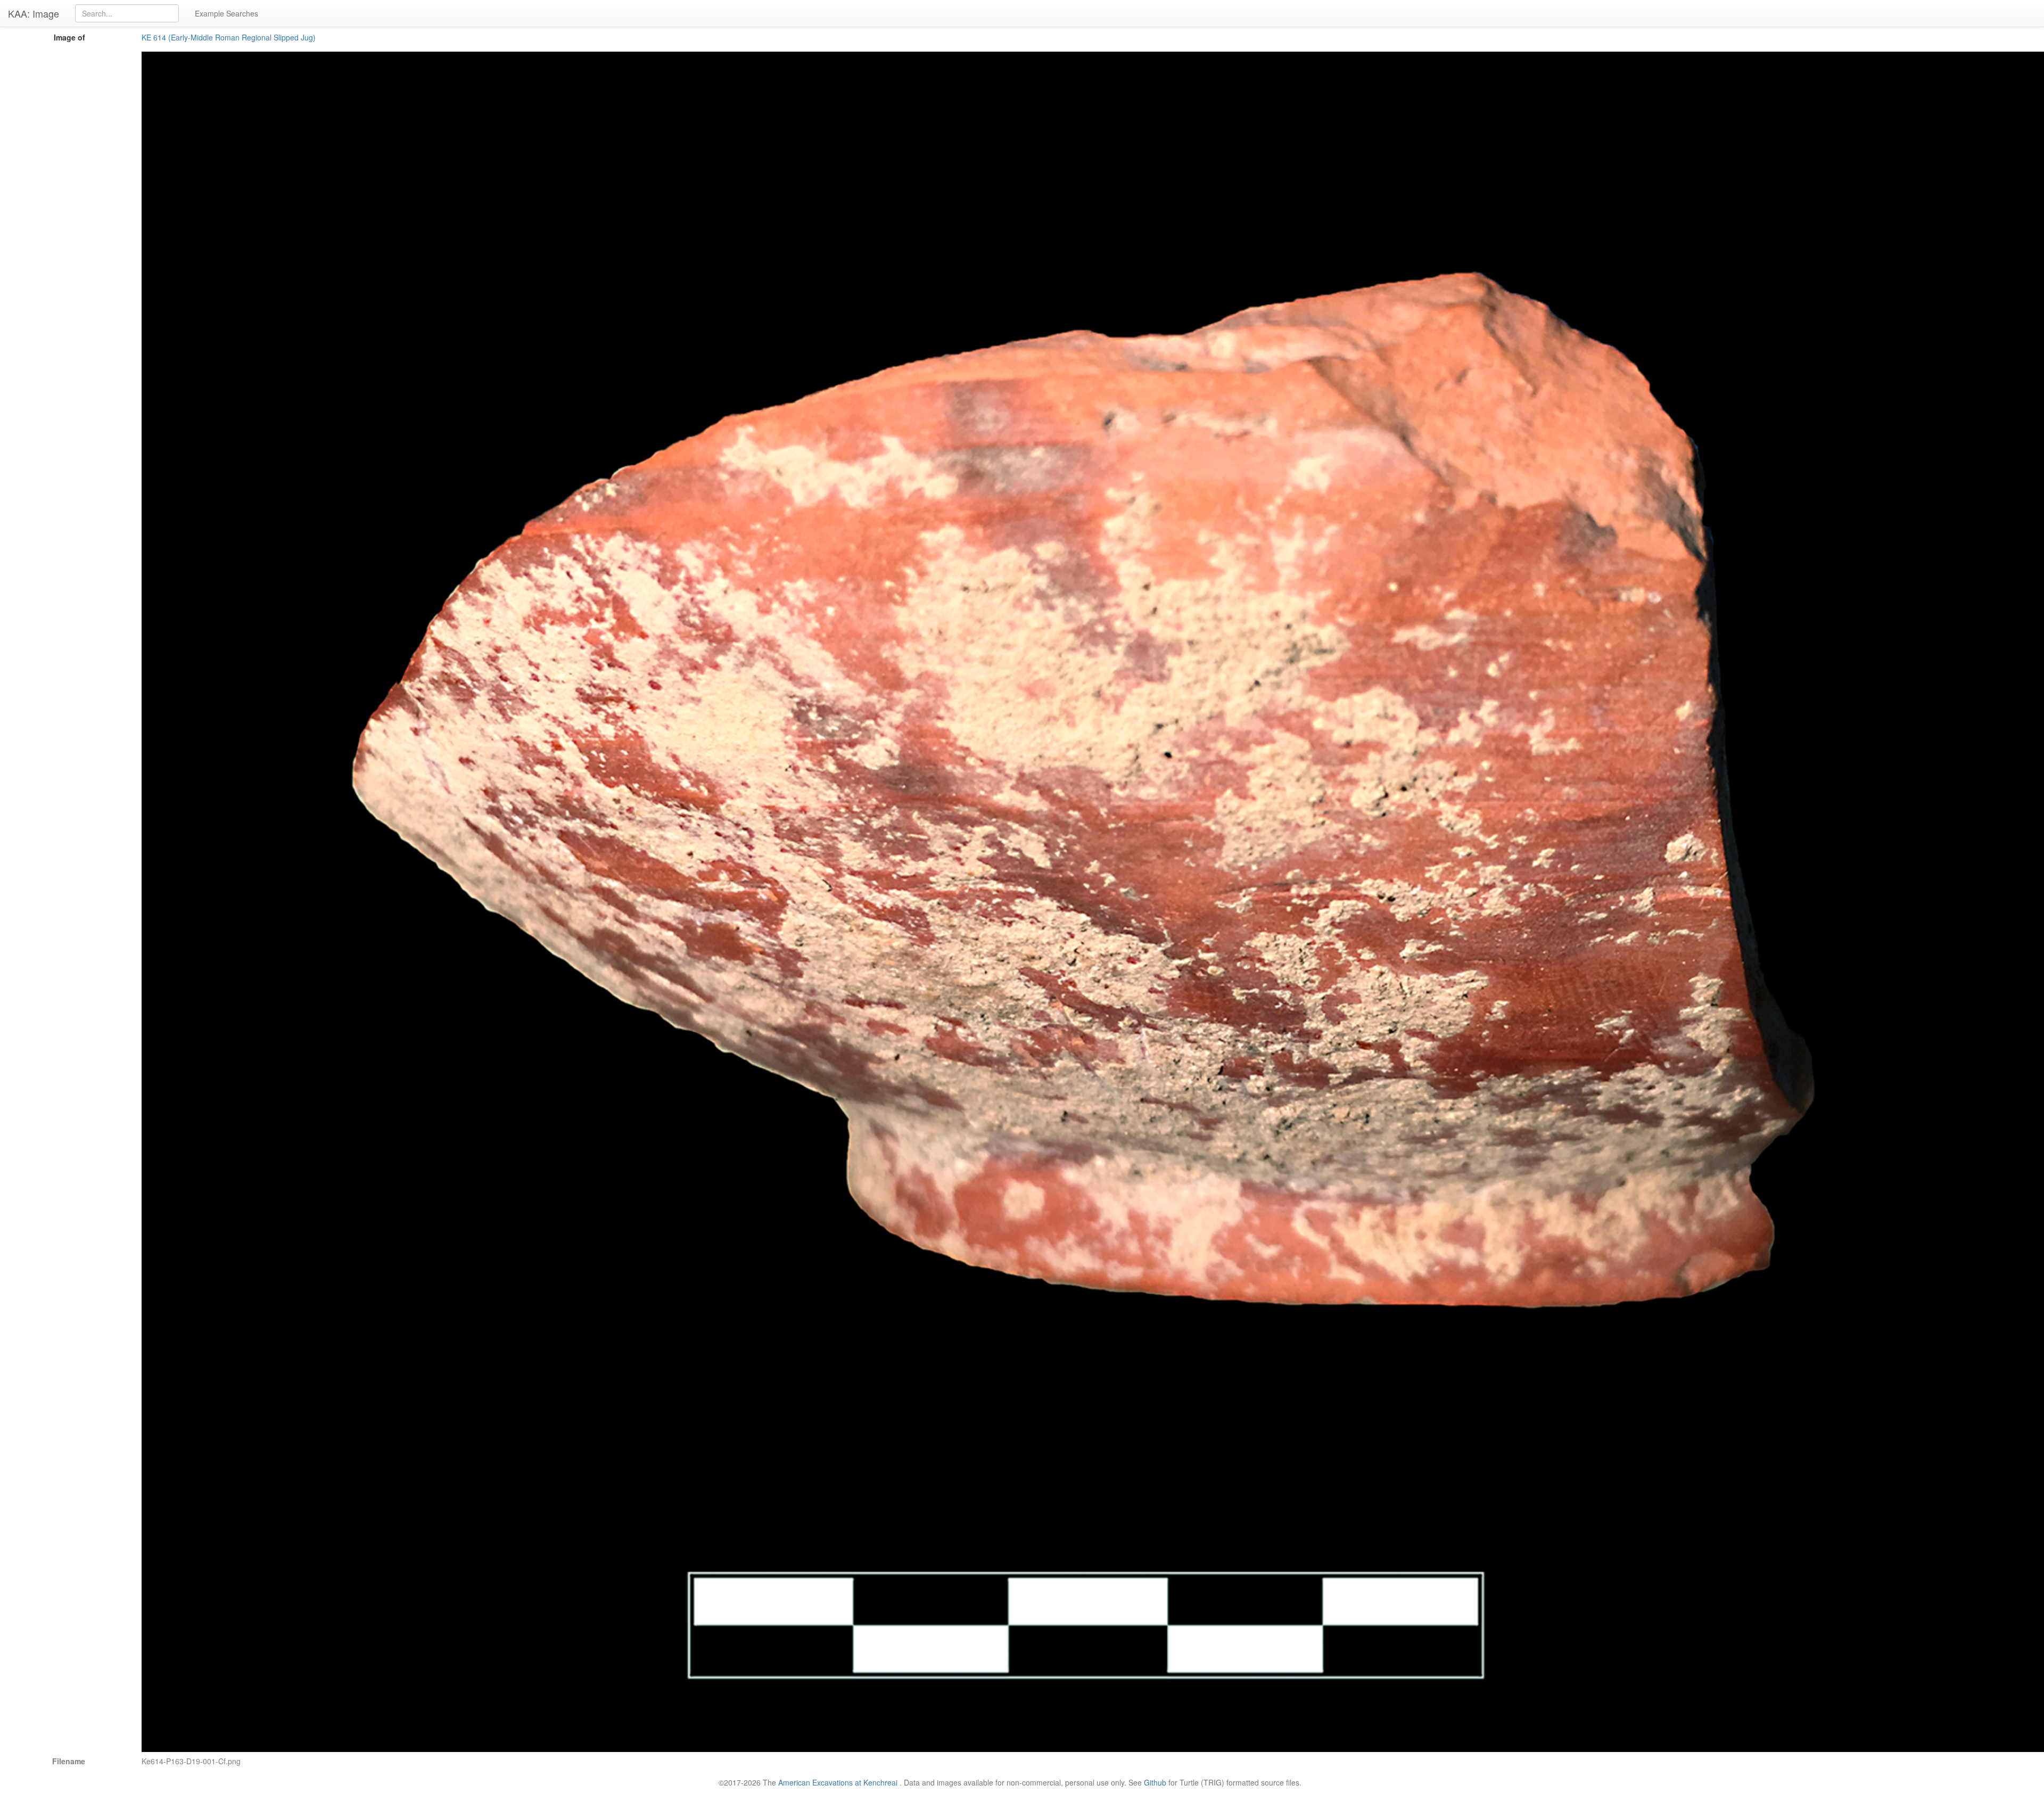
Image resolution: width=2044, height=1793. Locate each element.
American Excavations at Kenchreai (838, 1782)
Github (1155, 1782)
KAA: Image (34, 13)
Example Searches (226, 13)
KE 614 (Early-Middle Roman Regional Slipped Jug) (229, 37)
